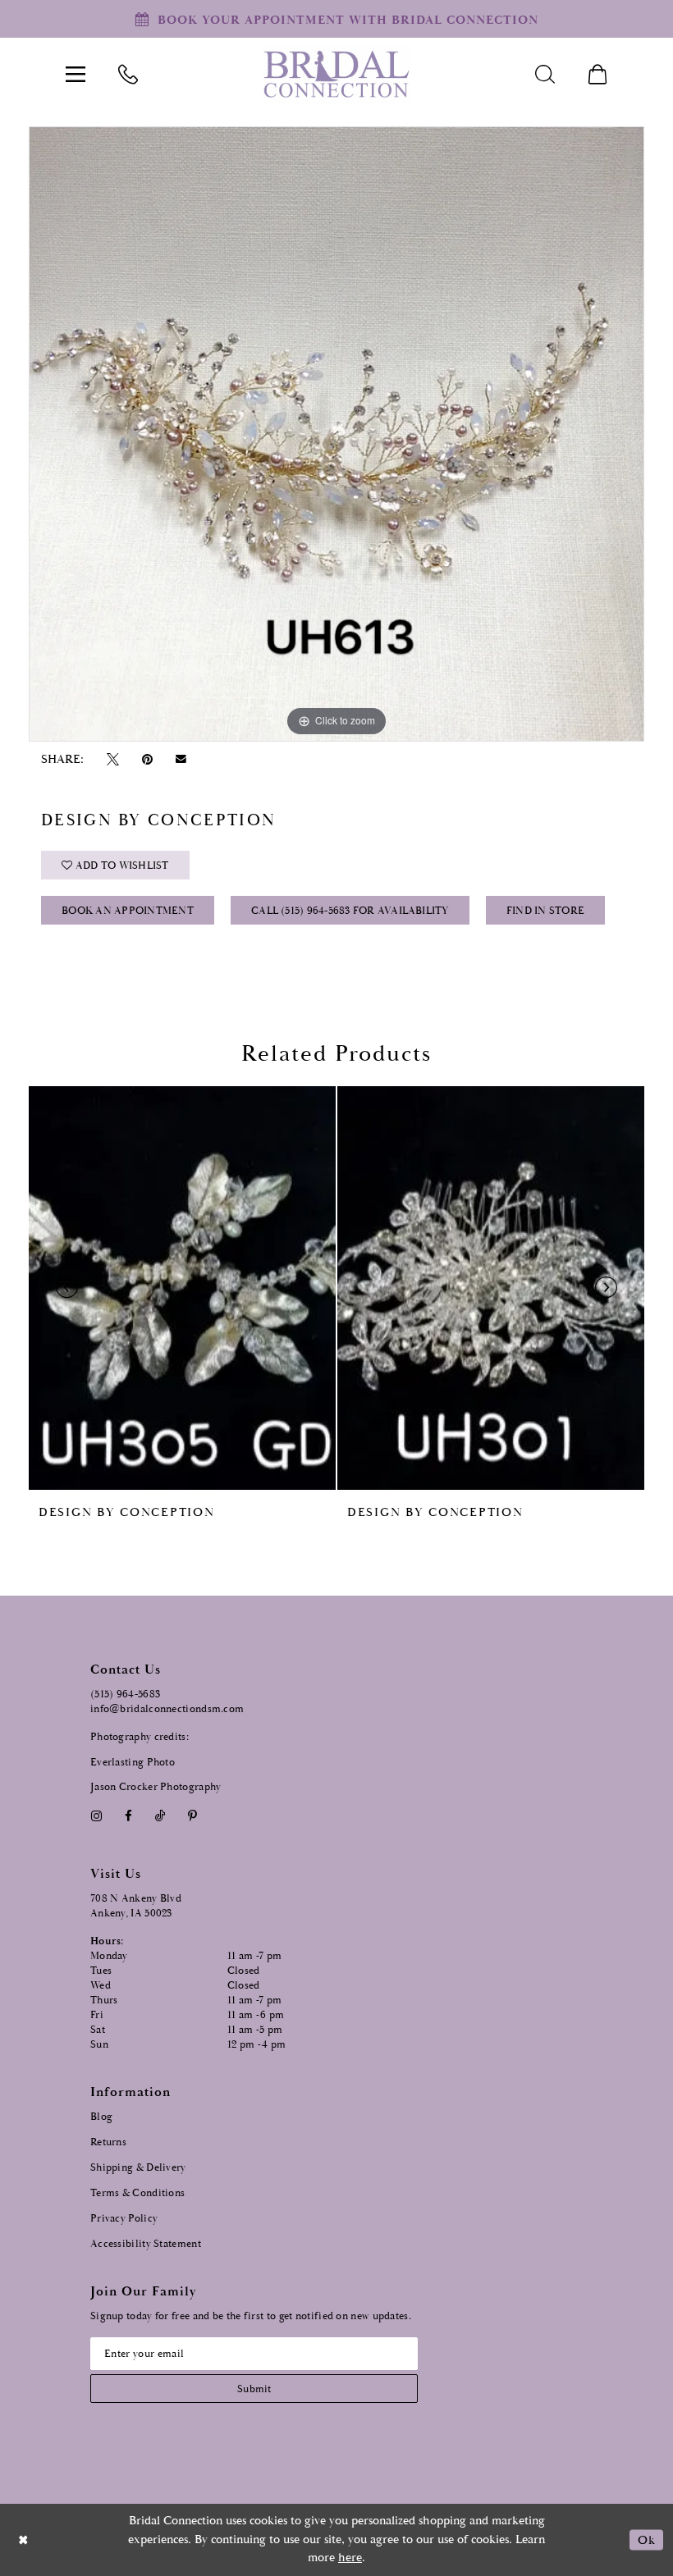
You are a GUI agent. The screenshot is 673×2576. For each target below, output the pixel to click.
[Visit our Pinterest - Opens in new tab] (193, 1816)
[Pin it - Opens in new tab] (147, 759)
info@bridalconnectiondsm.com (167, 1709)
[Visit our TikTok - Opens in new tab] (160, 1816)
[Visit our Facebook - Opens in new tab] (128, 1816)
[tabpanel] (336, 434)
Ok (646, 2539)
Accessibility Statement (146, 2244)
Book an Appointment (128, 911)
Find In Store (545, 911)
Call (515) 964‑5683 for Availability (350, 911)
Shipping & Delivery (138, 2168)
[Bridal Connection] (336, 74)
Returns (108, 2142)
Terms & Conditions (137, 2193)
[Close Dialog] (24, 2539)
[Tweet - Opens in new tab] (112, 759)
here (350, 2558)
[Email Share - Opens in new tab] (181, 759)
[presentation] (182, 1288)
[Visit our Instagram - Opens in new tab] (96, 1816)
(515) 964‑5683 (125, 1694)
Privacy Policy (124, 2219)
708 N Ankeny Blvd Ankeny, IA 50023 (136, 1906)
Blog (101, 2117)
